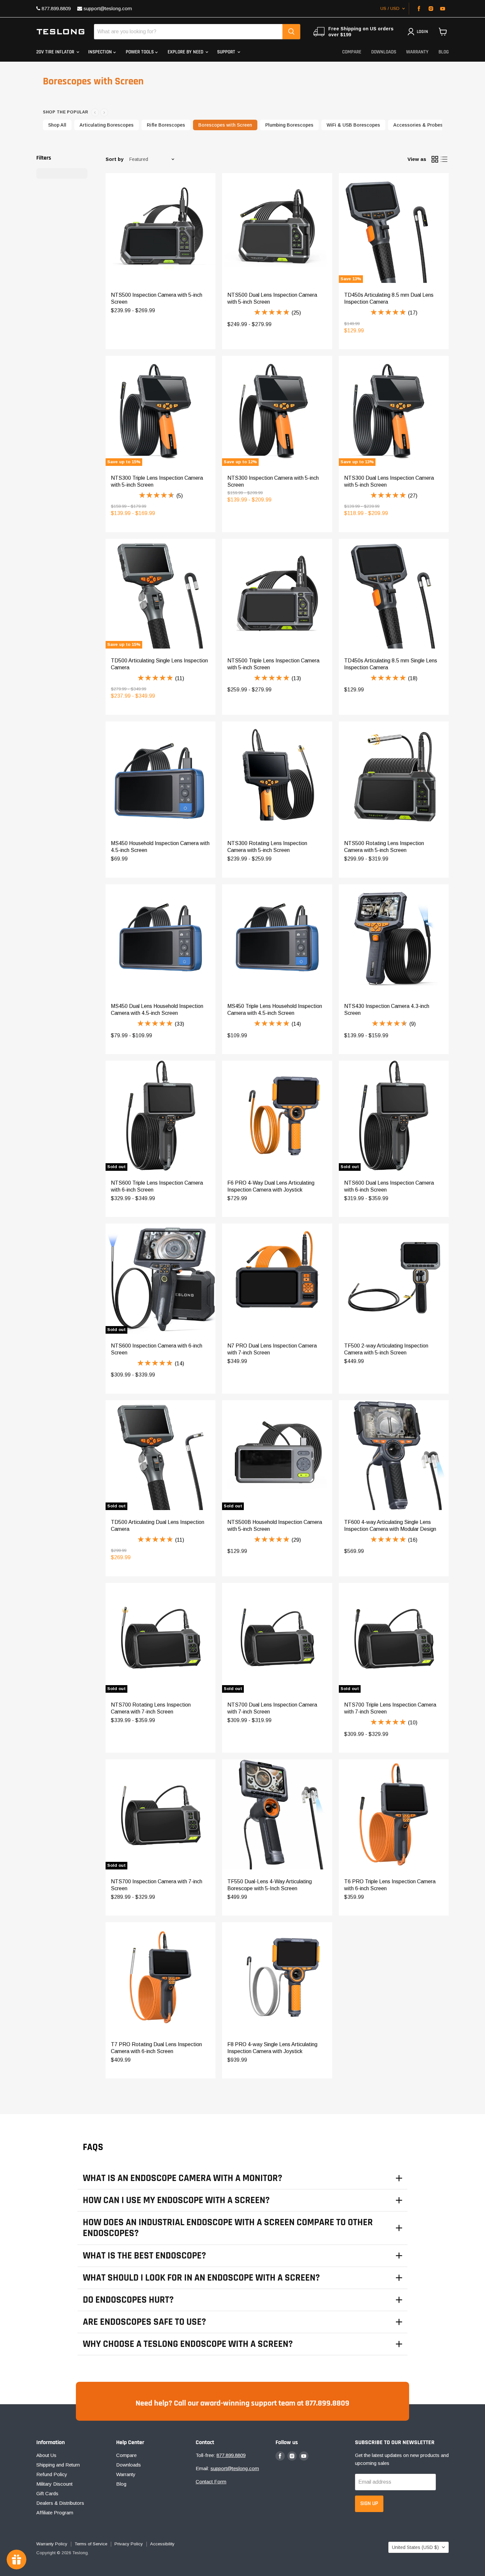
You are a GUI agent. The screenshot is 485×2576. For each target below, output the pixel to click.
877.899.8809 (55, 8)
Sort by (114, 159)
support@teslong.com (107, 8)
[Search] (291, 32)
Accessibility (162, 2544)
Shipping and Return (58, 2465)
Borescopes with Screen (225, 125)
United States (415, 2547)
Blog (444, 52)
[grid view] (435, 159)
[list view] (444, 159)
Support (227, 52)
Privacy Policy (129, 2544)
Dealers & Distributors (60, 2503)
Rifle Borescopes (166, 125)
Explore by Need (186, 52)
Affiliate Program (55, 2513)
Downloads (384, 52)
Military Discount (54, 2484)
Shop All (57, 125)
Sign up (369, 2503)
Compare (352, 52)
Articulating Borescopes (107, 125)
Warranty (417, 52)
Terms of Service (91, 2544)
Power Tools (140, 52)
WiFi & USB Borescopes (353, 125)
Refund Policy (52, 2474)
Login (422, 32)
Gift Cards (47, 2493)
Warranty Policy (52, 2544)
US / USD (390, 8)
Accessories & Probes (418, 125)
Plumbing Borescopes (289, 125)
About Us (46, 2455)
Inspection (101, 52)
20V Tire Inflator (56, 52)
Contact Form (211, 2482)
